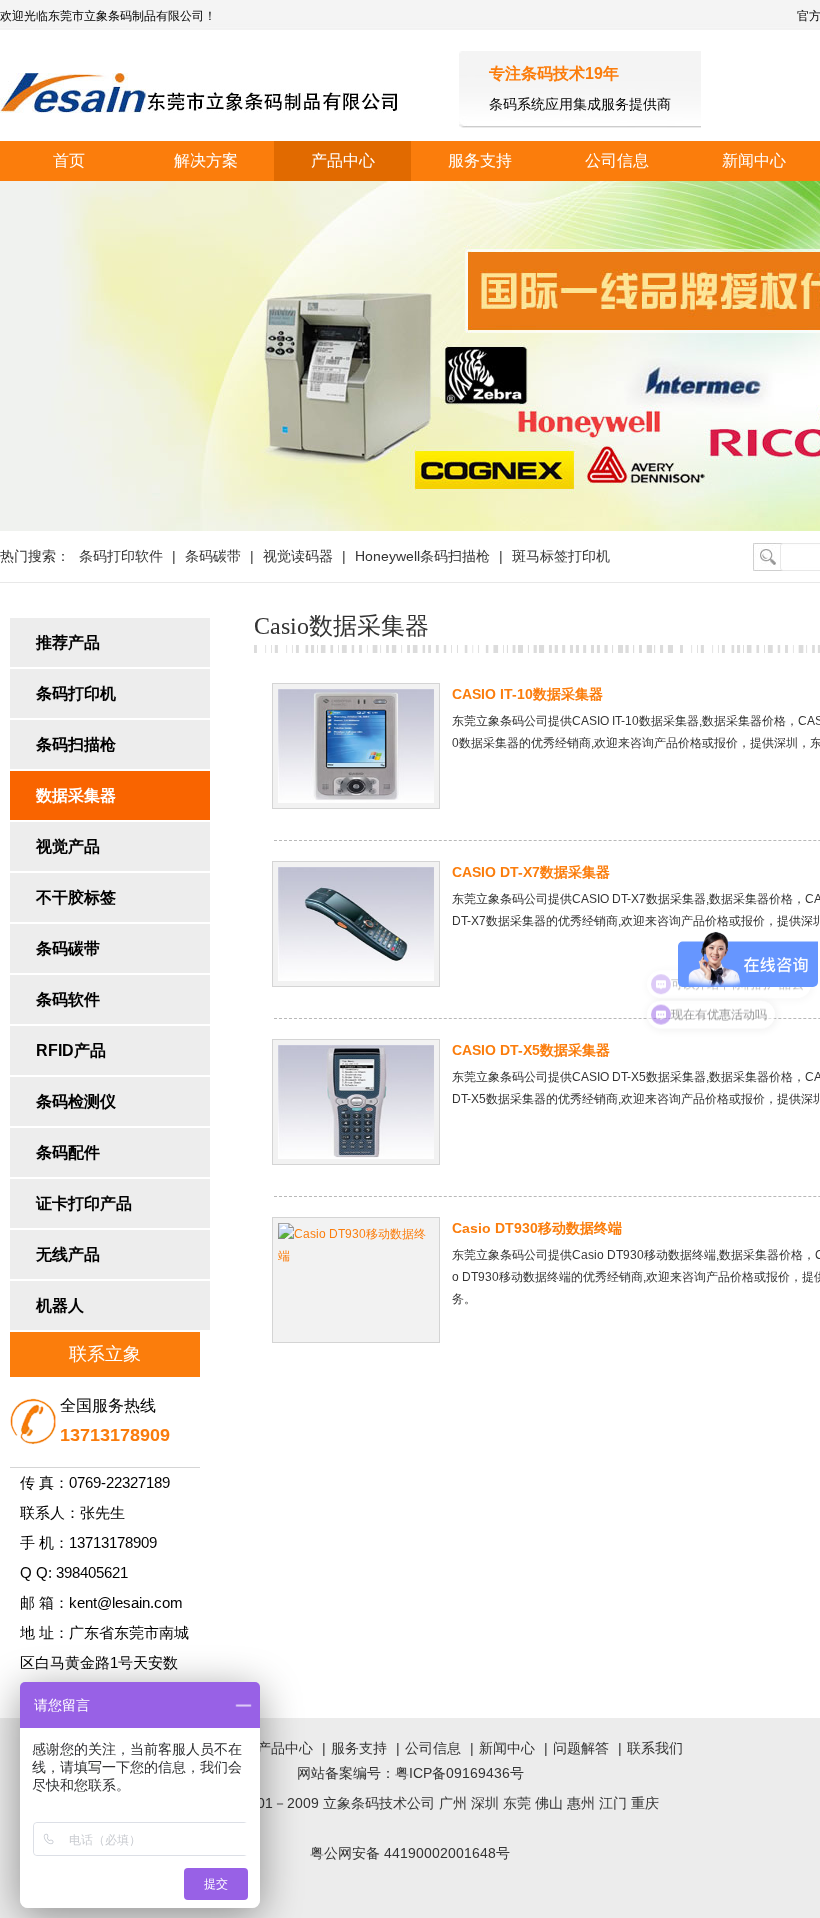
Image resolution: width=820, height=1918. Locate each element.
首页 (69, 160)
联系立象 (105, 1354)
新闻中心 (507, 1748)
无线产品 (68, 1254)
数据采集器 (76, 795)
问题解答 (581, 1748)
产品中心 (343, 160)
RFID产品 (71, 1050)
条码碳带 (213, 556)
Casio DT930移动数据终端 (537, 1228)
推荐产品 (68, 642)
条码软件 (68, 999)
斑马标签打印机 (561, 556)
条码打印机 (76, 693)
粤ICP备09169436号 (459, 1773)
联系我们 (655, 1748)
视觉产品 (68, 846)
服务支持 (480, 160)
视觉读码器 (298, 556)
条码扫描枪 (76, 744)
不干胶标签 (76, 897)
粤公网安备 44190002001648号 (410, 1853)
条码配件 (68, 1152)
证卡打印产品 (84, 1203)
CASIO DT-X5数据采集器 (531, 1050)
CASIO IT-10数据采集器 (527, 694)
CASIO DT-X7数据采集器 (531, 872)
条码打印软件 (121, 556)
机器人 (60, 1305)
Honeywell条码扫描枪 (422, 556)
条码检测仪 (76, 1101)
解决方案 (206, 160)
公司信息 (617, 160)
